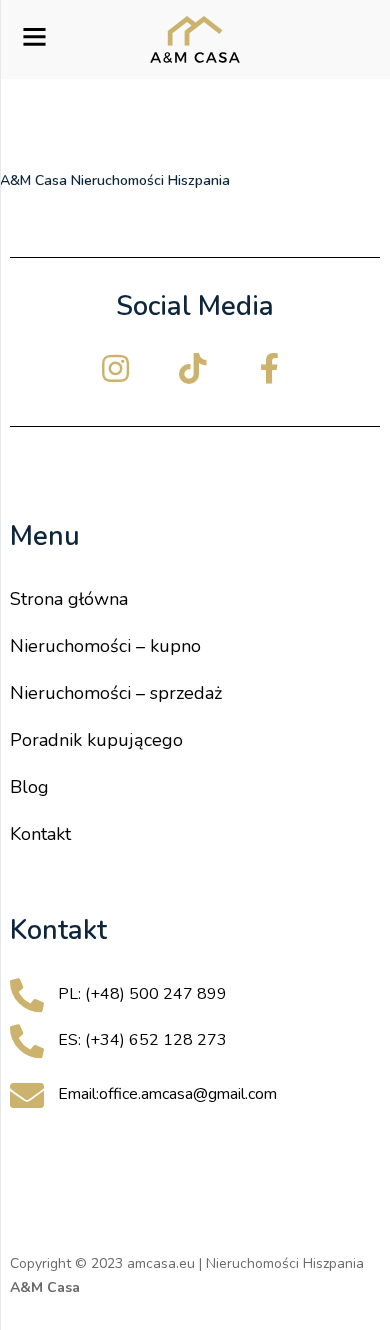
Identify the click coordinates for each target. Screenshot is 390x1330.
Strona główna (69, 599)
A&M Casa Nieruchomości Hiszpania (115, 180)
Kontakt (40, 834)
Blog (29, 787)
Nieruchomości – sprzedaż (116, 693)
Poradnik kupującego (96, 740)
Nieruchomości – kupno (105, 646)
